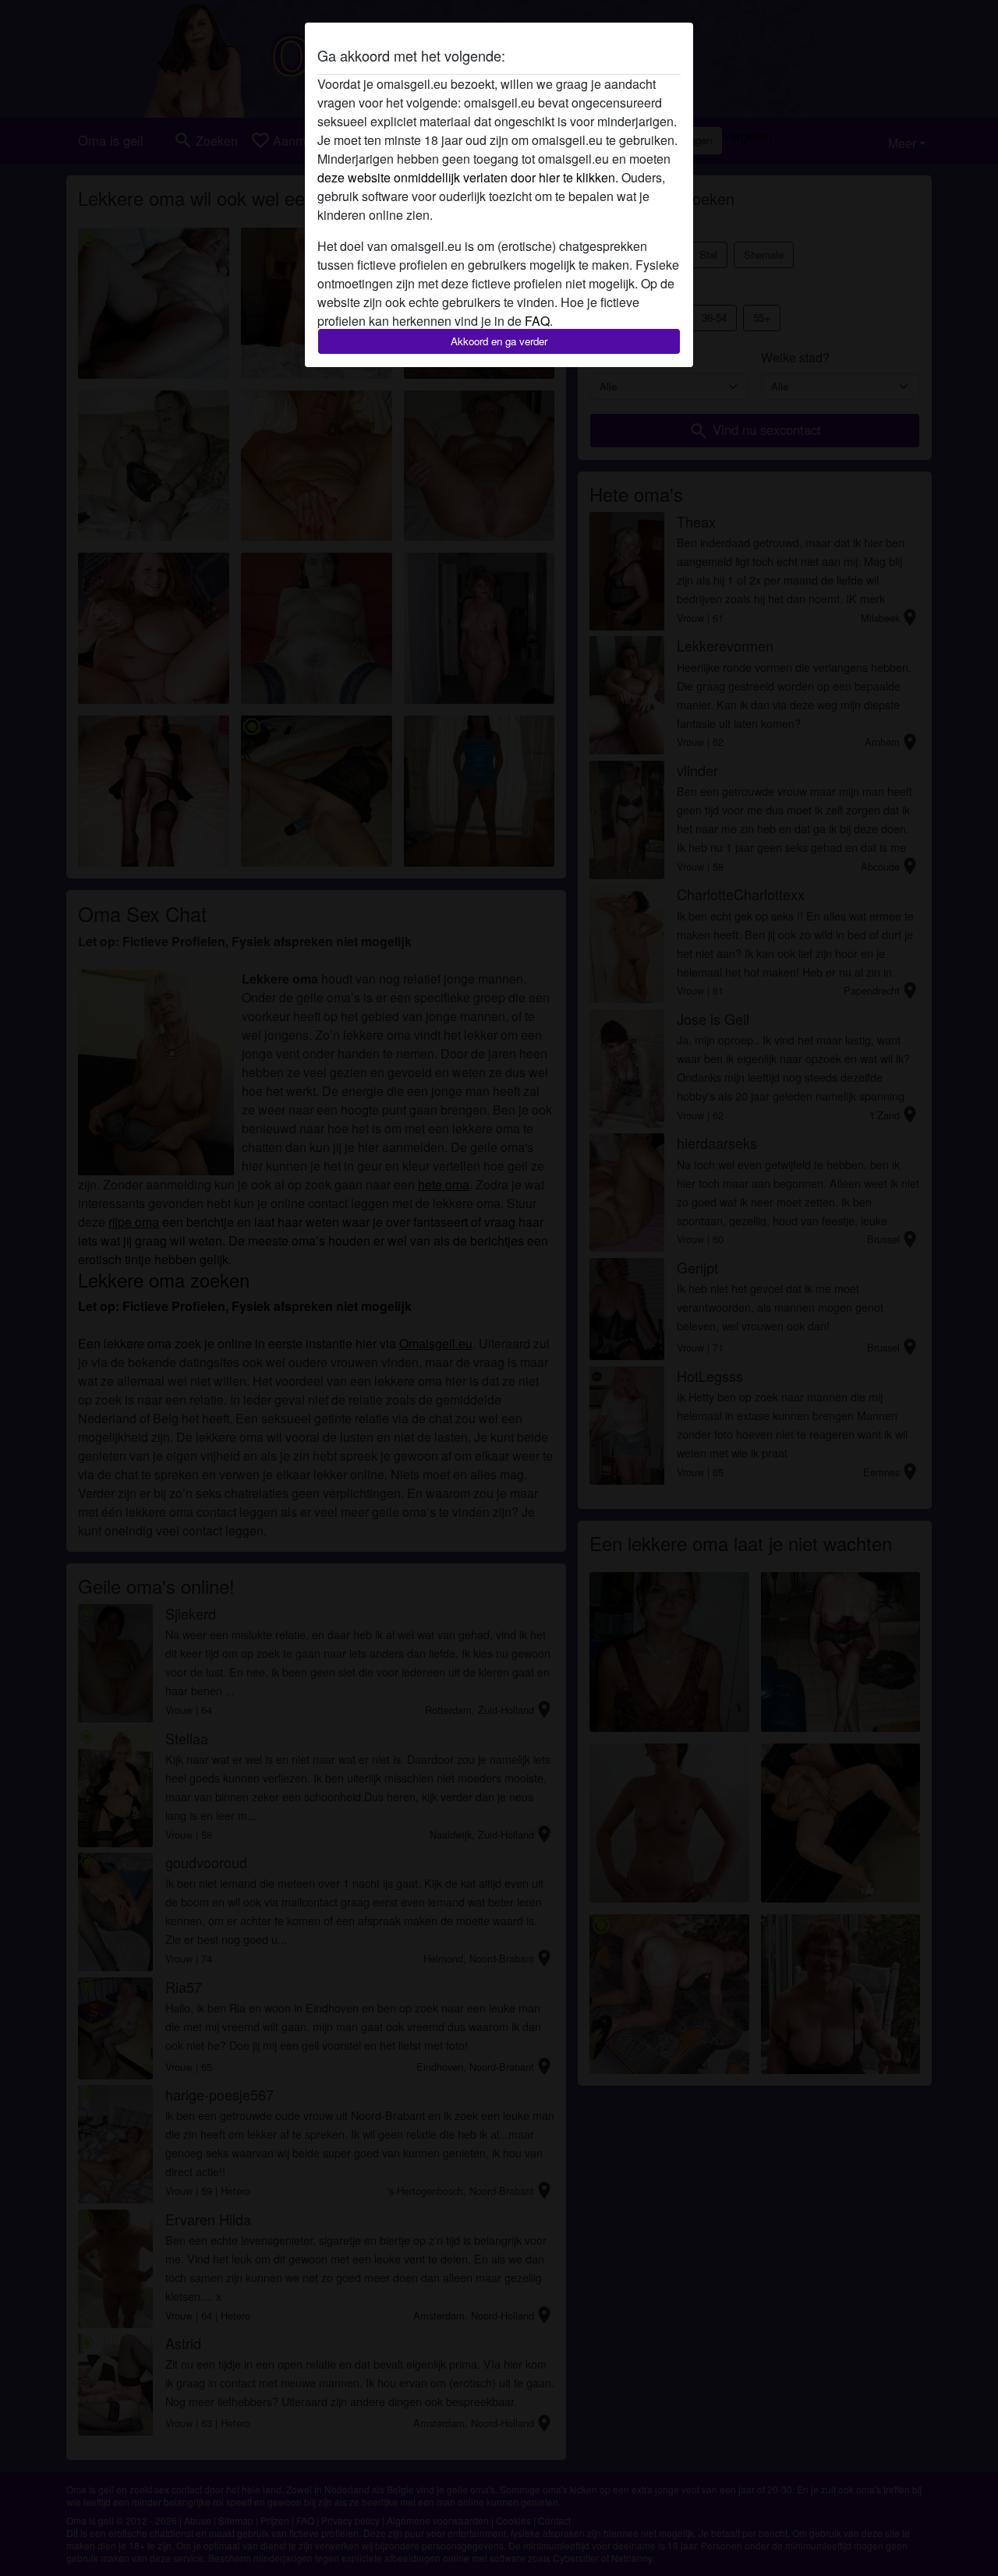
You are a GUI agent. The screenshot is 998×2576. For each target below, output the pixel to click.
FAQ (537, 321)
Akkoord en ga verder (499, 341)
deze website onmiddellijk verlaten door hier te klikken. (468, 177)
